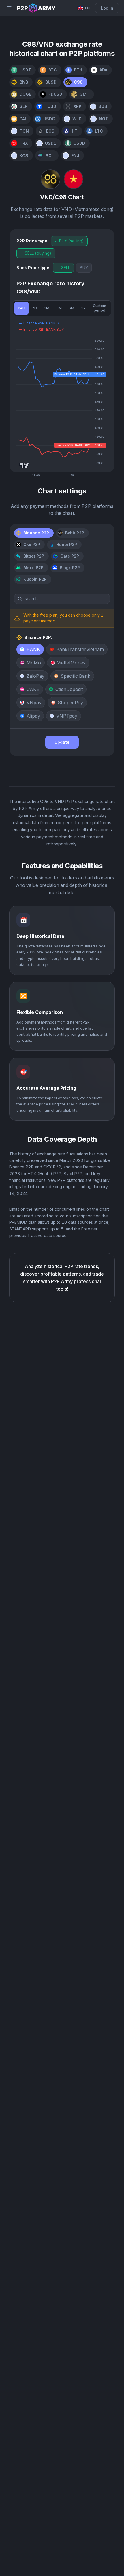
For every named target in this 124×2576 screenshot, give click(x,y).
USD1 (51, 143)
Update (62, 742)
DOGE (25, 94)
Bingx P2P (70, 568)
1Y (83, 308)
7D (34, 308)
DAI (23, 119)
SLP (24, 106)
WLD (77, 119)
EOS (50, 131)
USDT (25, 70)
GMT (84, 94)
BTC (53, 70)
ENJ (75, 156)
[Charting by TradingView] (24, 465)
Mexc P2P (33, 568)
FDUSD (55, 94)
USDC (49, 119)
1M (47, 308)
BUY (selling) (72, 241)
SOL (50, 156)
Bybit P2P (75, 533)
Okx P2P (32, 544)
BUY (84, 268)
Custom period (99, 308)
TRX (24, 143)
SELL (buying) (38, 253)
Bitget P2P (34, 556)
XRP (77, 106)
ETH (78, 70)
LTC (99, 131)
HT (75, 131)
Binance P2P (36, 533)
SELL (66, 268)
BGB (103, 106)
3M (59, 308)
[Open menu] (9, 8)
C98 (78, 82)
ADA (103, 70)
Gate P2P (70, 556)
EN (87, 8)
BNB (24, 82)
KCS (24, 156)
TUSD (50, 106)
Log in (107, 8)
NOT (104, 119)
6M (71, 308)
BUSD (51, 82)
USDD (79, 143)
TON (24, 131)
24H (21, 308)
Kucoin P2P (35, 579)
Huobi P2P (67, 544)
